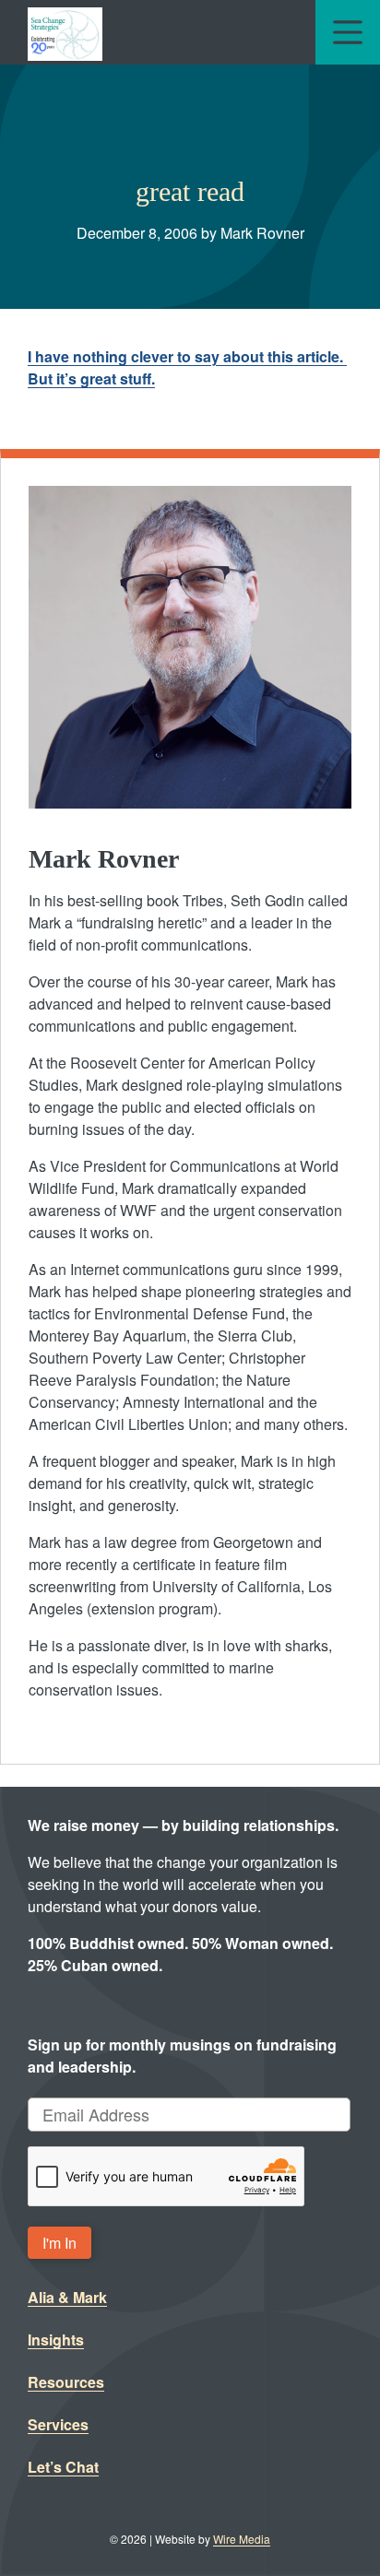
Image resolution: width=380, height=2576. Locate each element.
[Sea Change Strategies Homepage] (65, 32)
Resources (66, 2382)
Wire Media (242, 2539)
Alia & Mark (67, 2297)
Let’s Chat (63, 2467)
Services (58, 2424)
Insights (56, 2340)
